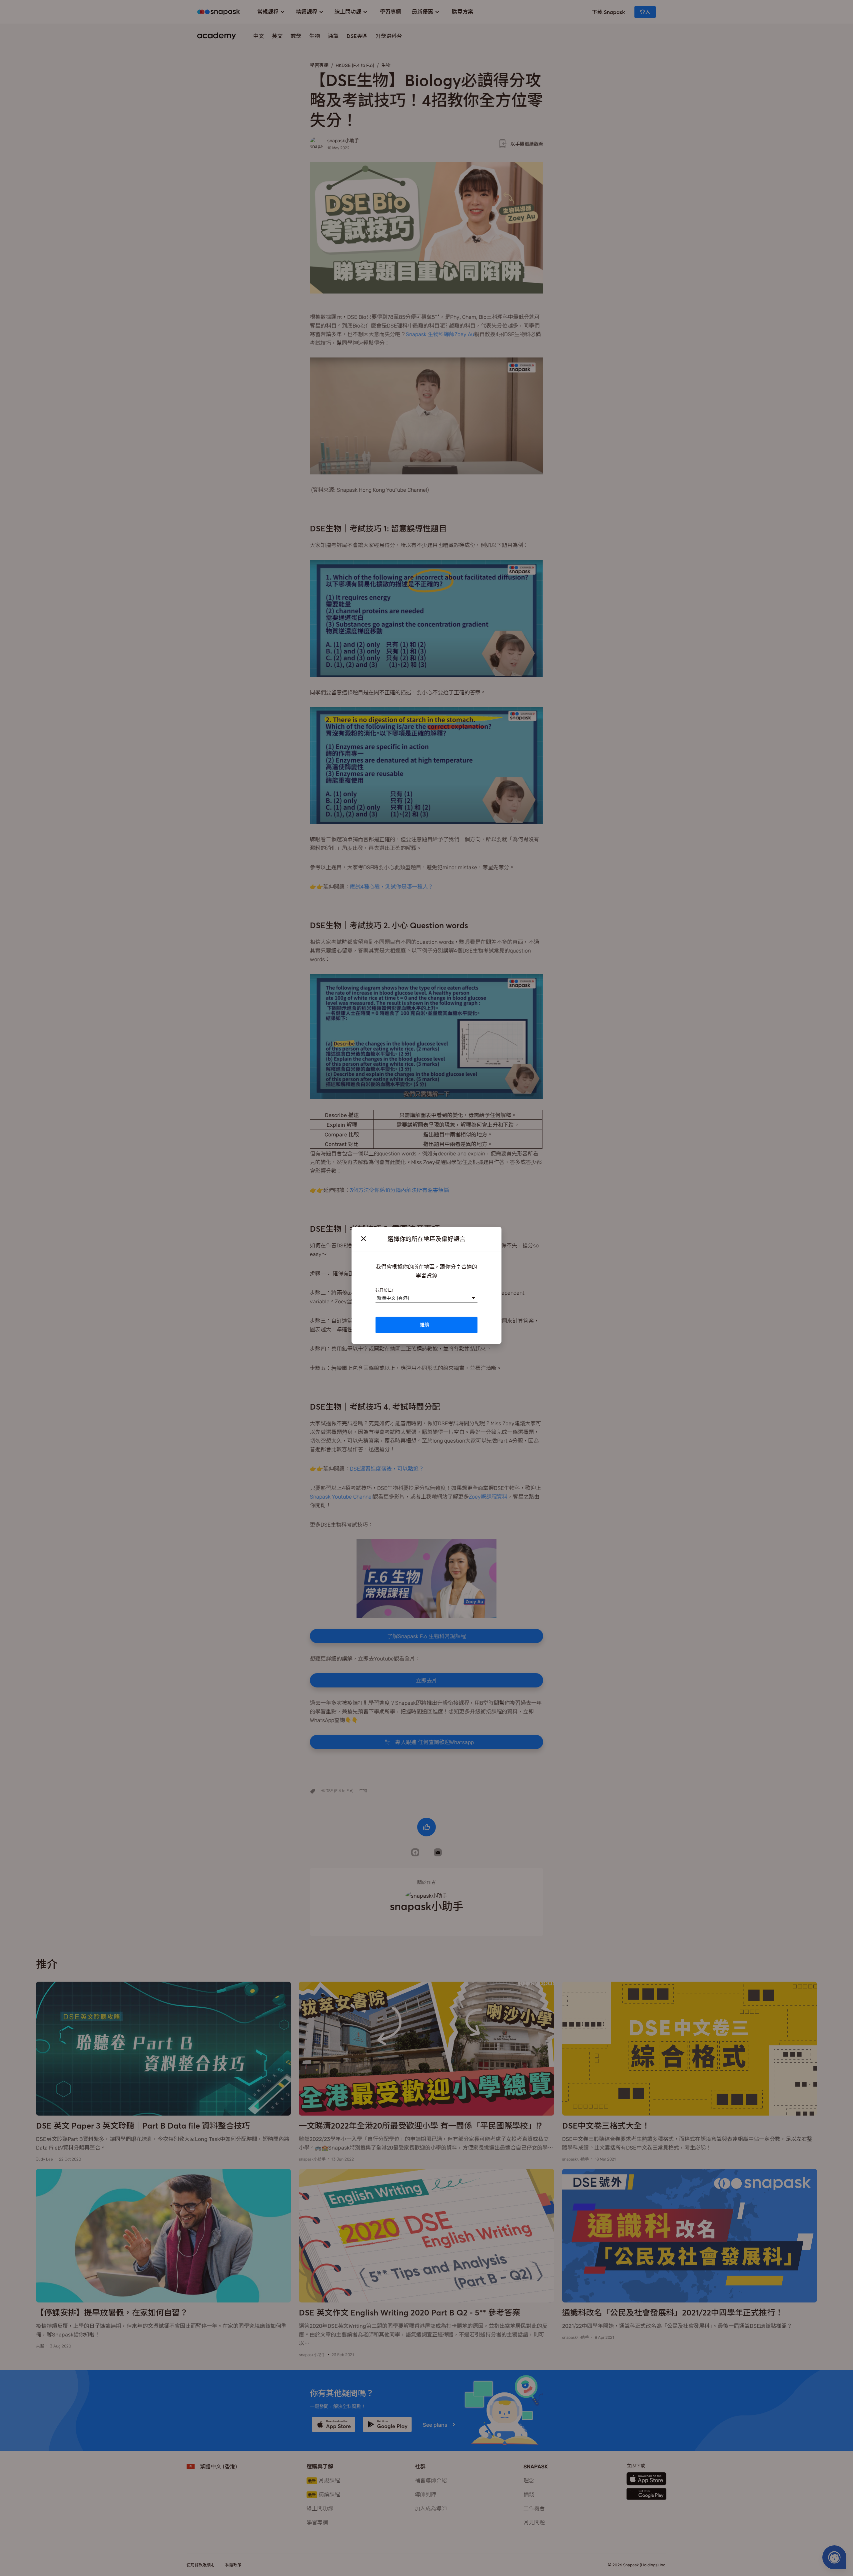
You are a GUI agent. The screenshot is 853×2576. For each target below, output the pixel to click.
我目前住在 (386, 1289)
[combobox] (377, 1298)
